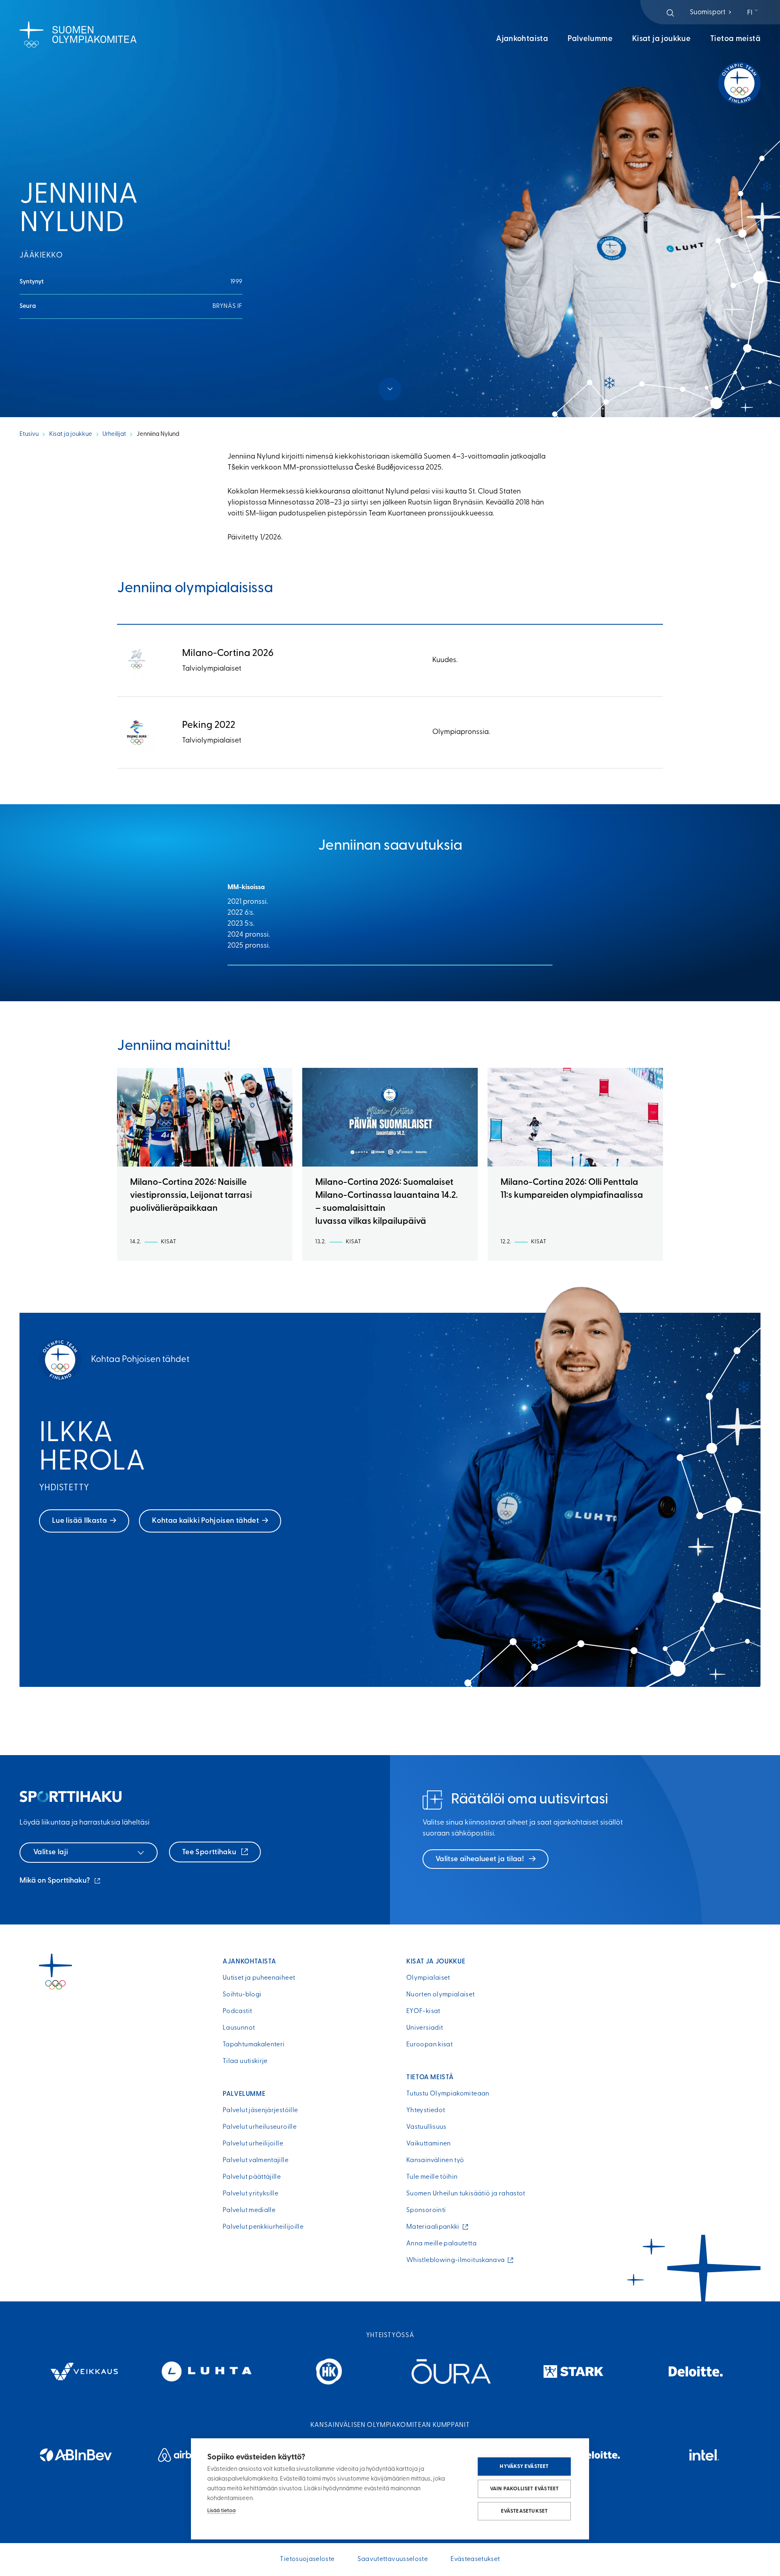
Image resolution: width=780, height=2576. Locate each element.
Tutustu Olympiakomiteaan (448, 2094)
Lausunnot (239, 2028)
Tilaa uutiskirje (245, 2061)
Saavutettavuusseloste (393, 2559)
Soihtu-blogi (242, 1995)
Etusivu (29, 434)
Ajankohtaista (522, 39)
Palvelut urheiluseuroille (260, 2127)
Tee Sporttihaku (210, 1853)
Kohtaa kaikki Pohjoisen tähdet (205, 1521)
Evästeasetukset (524, 2511)
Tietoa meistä (735, 39)
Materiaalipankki (435, 2227)
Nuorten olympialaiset (441, 1995)
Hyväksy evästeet (524, 2467)
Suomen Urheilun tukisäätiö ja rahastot (466, 2194)
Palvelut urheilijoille (253, 2144)
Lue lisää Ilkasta (79, 1521)
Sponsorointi (426, 2210)
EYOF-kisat (423, 2011)
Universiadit (425, 2028)
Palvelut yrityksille (250, 2194)
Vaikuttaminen (429, 2144)
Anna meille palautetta (441, 2244)
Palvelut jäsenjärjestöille (260, 2111)
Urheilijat (114, 434)
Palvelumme (590, 39)
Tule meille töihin (432, 2177)
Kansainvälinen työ (435, 2160)
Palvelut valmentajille (256, 2160)
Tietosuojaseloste (307, 2559)
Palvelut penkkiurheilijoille (263, 2227)
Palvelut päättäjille (252, 2177)
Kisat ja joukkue (661, 39)
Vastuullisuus (426, 2127)
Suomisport (711, 12)
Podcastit (237, 2011)
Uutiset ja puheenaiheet (259, 1978)
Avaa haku (670, 13)
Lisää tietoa (221, 2511)
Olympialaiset (428, 1978)
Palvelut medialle (249, 2210)
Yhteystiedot (426, 2111)
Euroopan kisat (429, 2045)
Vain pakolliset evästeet (524, 2489)
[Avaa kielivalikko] (753, 13)
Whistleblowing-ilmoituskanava (457, 2260)
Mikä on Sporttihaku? (61, 1882)
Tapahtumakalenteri (253, 2045)
